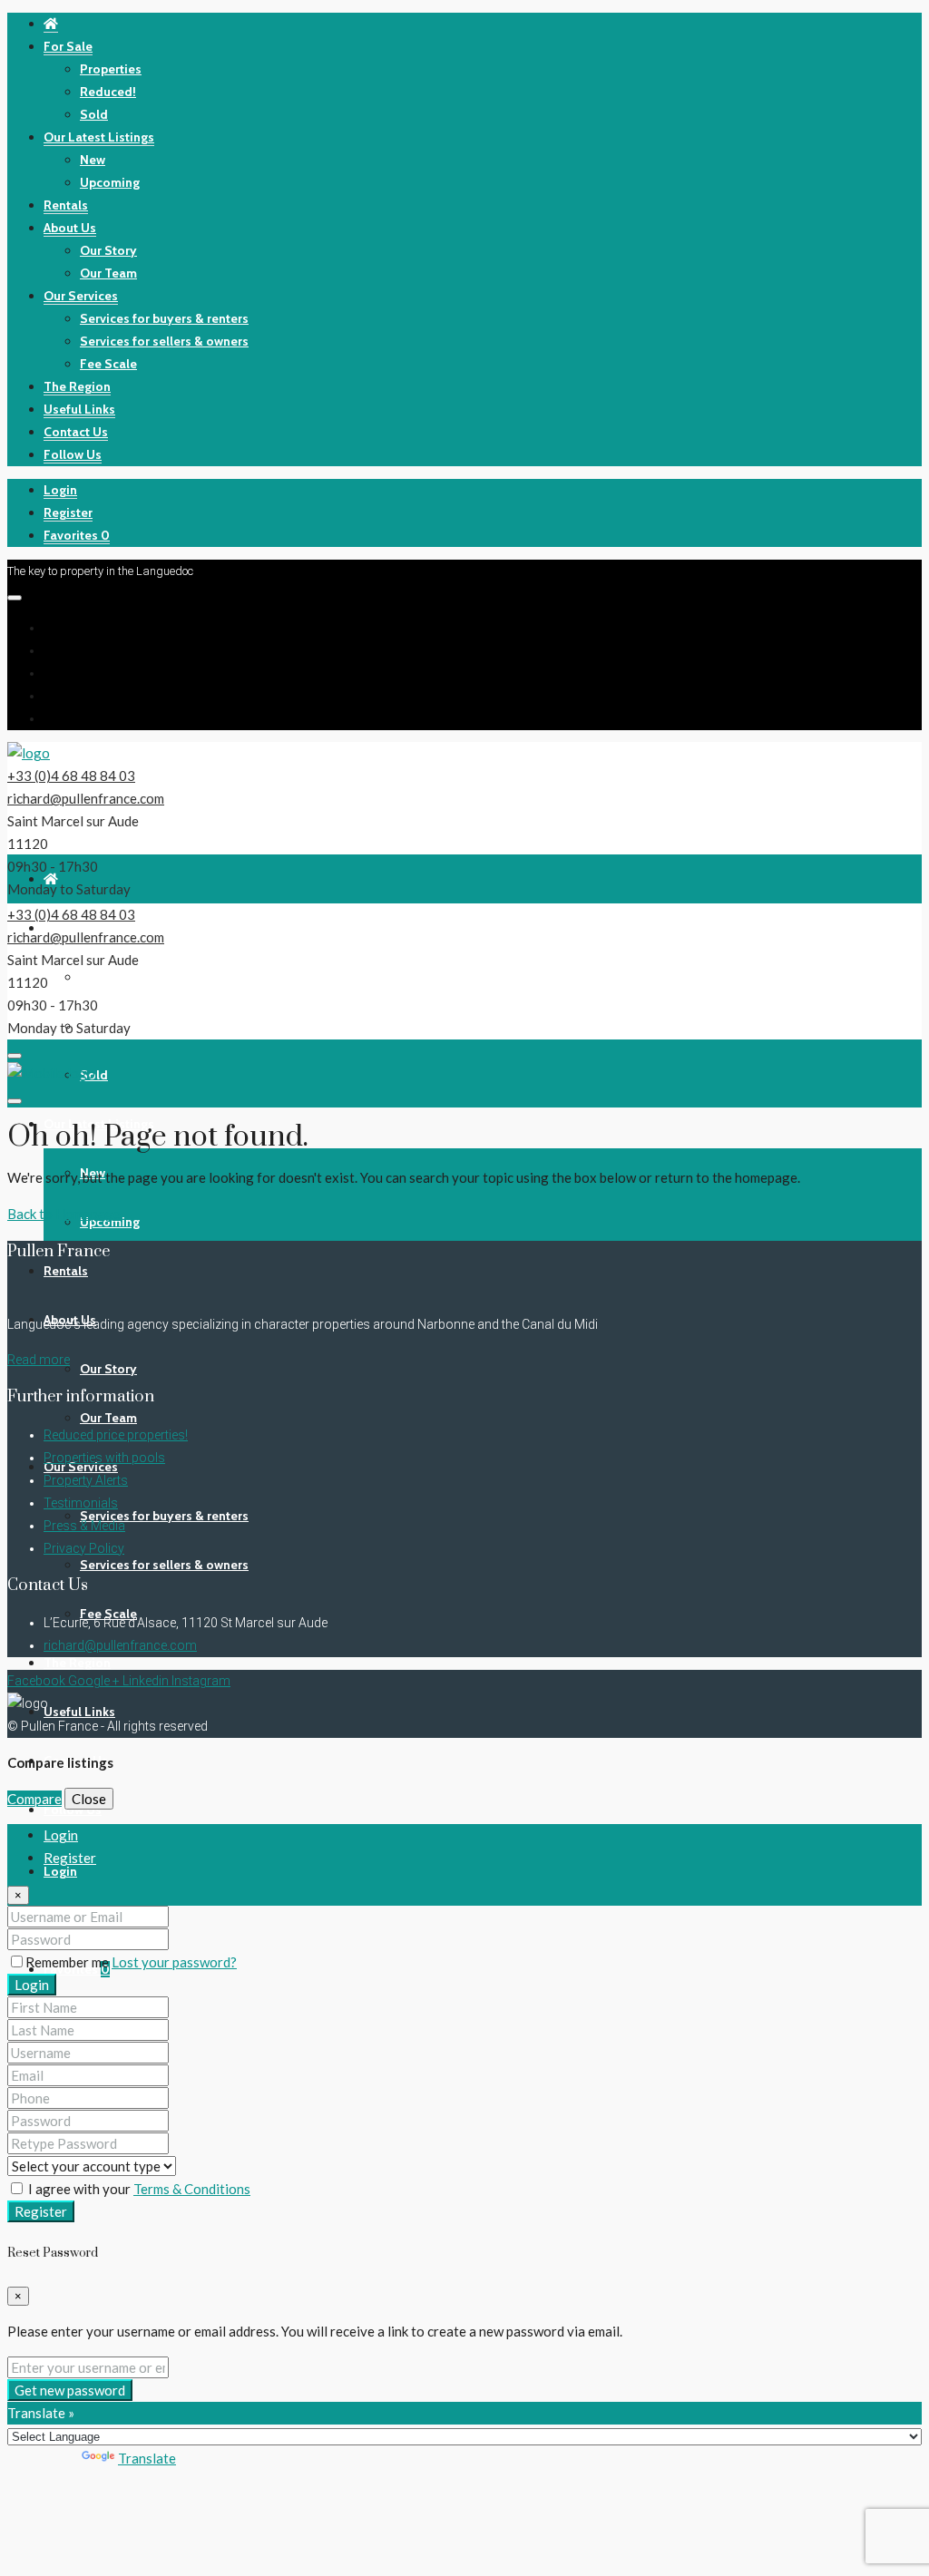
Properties (111, 69)
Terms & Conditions (192, 2189)
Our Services (81, 296)
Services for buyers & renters (164, 318)
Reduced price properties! (116, 1435)
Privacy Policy (84, 1548)
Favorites (77, 535)
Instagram (201, 1681)
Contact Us (76, 432)
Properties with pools (104, 1458)
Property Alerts (86, 1480)
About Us (70, 228)
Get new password (70, 2390)
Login (60, 490)
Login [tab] (61, 1835)
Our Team (108, 273)
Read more (39, 1360)
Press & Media (84, 1526)
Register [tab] (70, 1858)
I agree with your (138, 2189)
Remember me (68, 1962)
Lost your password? (174, 1962)
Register (68, 512)
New (93, 160)
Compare (34, 1799)
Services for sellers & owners (164, 341)
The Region (77, 386)
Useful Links (79, 409)
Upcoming (110, 182)
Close (89, 1799)
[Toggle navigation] (15, 598)
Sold (94, 114)
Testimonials (81, 1503)
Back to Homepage (64, 1214)
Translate (147, 2458)
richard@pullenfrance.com (86, 798)
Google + (95, 1681)
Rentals (66, 205)
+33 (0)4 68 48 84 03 (71, 776)
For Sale (68, 46)
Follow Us (73, 454)
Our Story (108, 250)
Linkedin (147, 1681)
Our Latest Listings (99, 137)
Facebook (38, 1681)
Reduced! (108, 92)
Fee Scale (108, 364)
